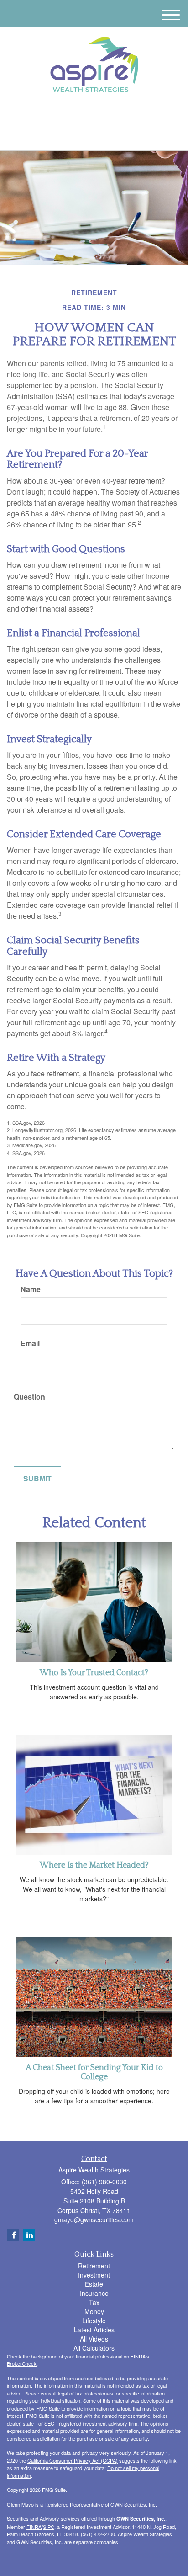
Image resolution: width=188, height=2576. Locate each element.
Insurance (94, 2293)
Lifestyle (94, 2321)
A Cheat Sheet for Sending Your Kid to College (94, 2072)
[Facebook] (98, 115)
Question (29, 1397)
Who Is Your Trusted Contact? (94, 1673)
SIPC (49, 2527)
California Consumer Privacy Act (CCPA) (73, 2460)
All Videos (94, 2339)
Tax (94, 2302)
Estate (94, 2284)
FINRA (34, 2527)
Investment (94, 2275)
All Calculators (94, 2348)
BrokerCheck (22, 2363)
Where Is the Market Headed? (94, 1865)
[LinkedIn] (87, 115)
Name (31, 1289)
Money (94, 2311)
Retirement (94, 2266)
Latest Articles (94, 2330)
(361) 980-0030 (99, 136)
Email (30, 1343)
